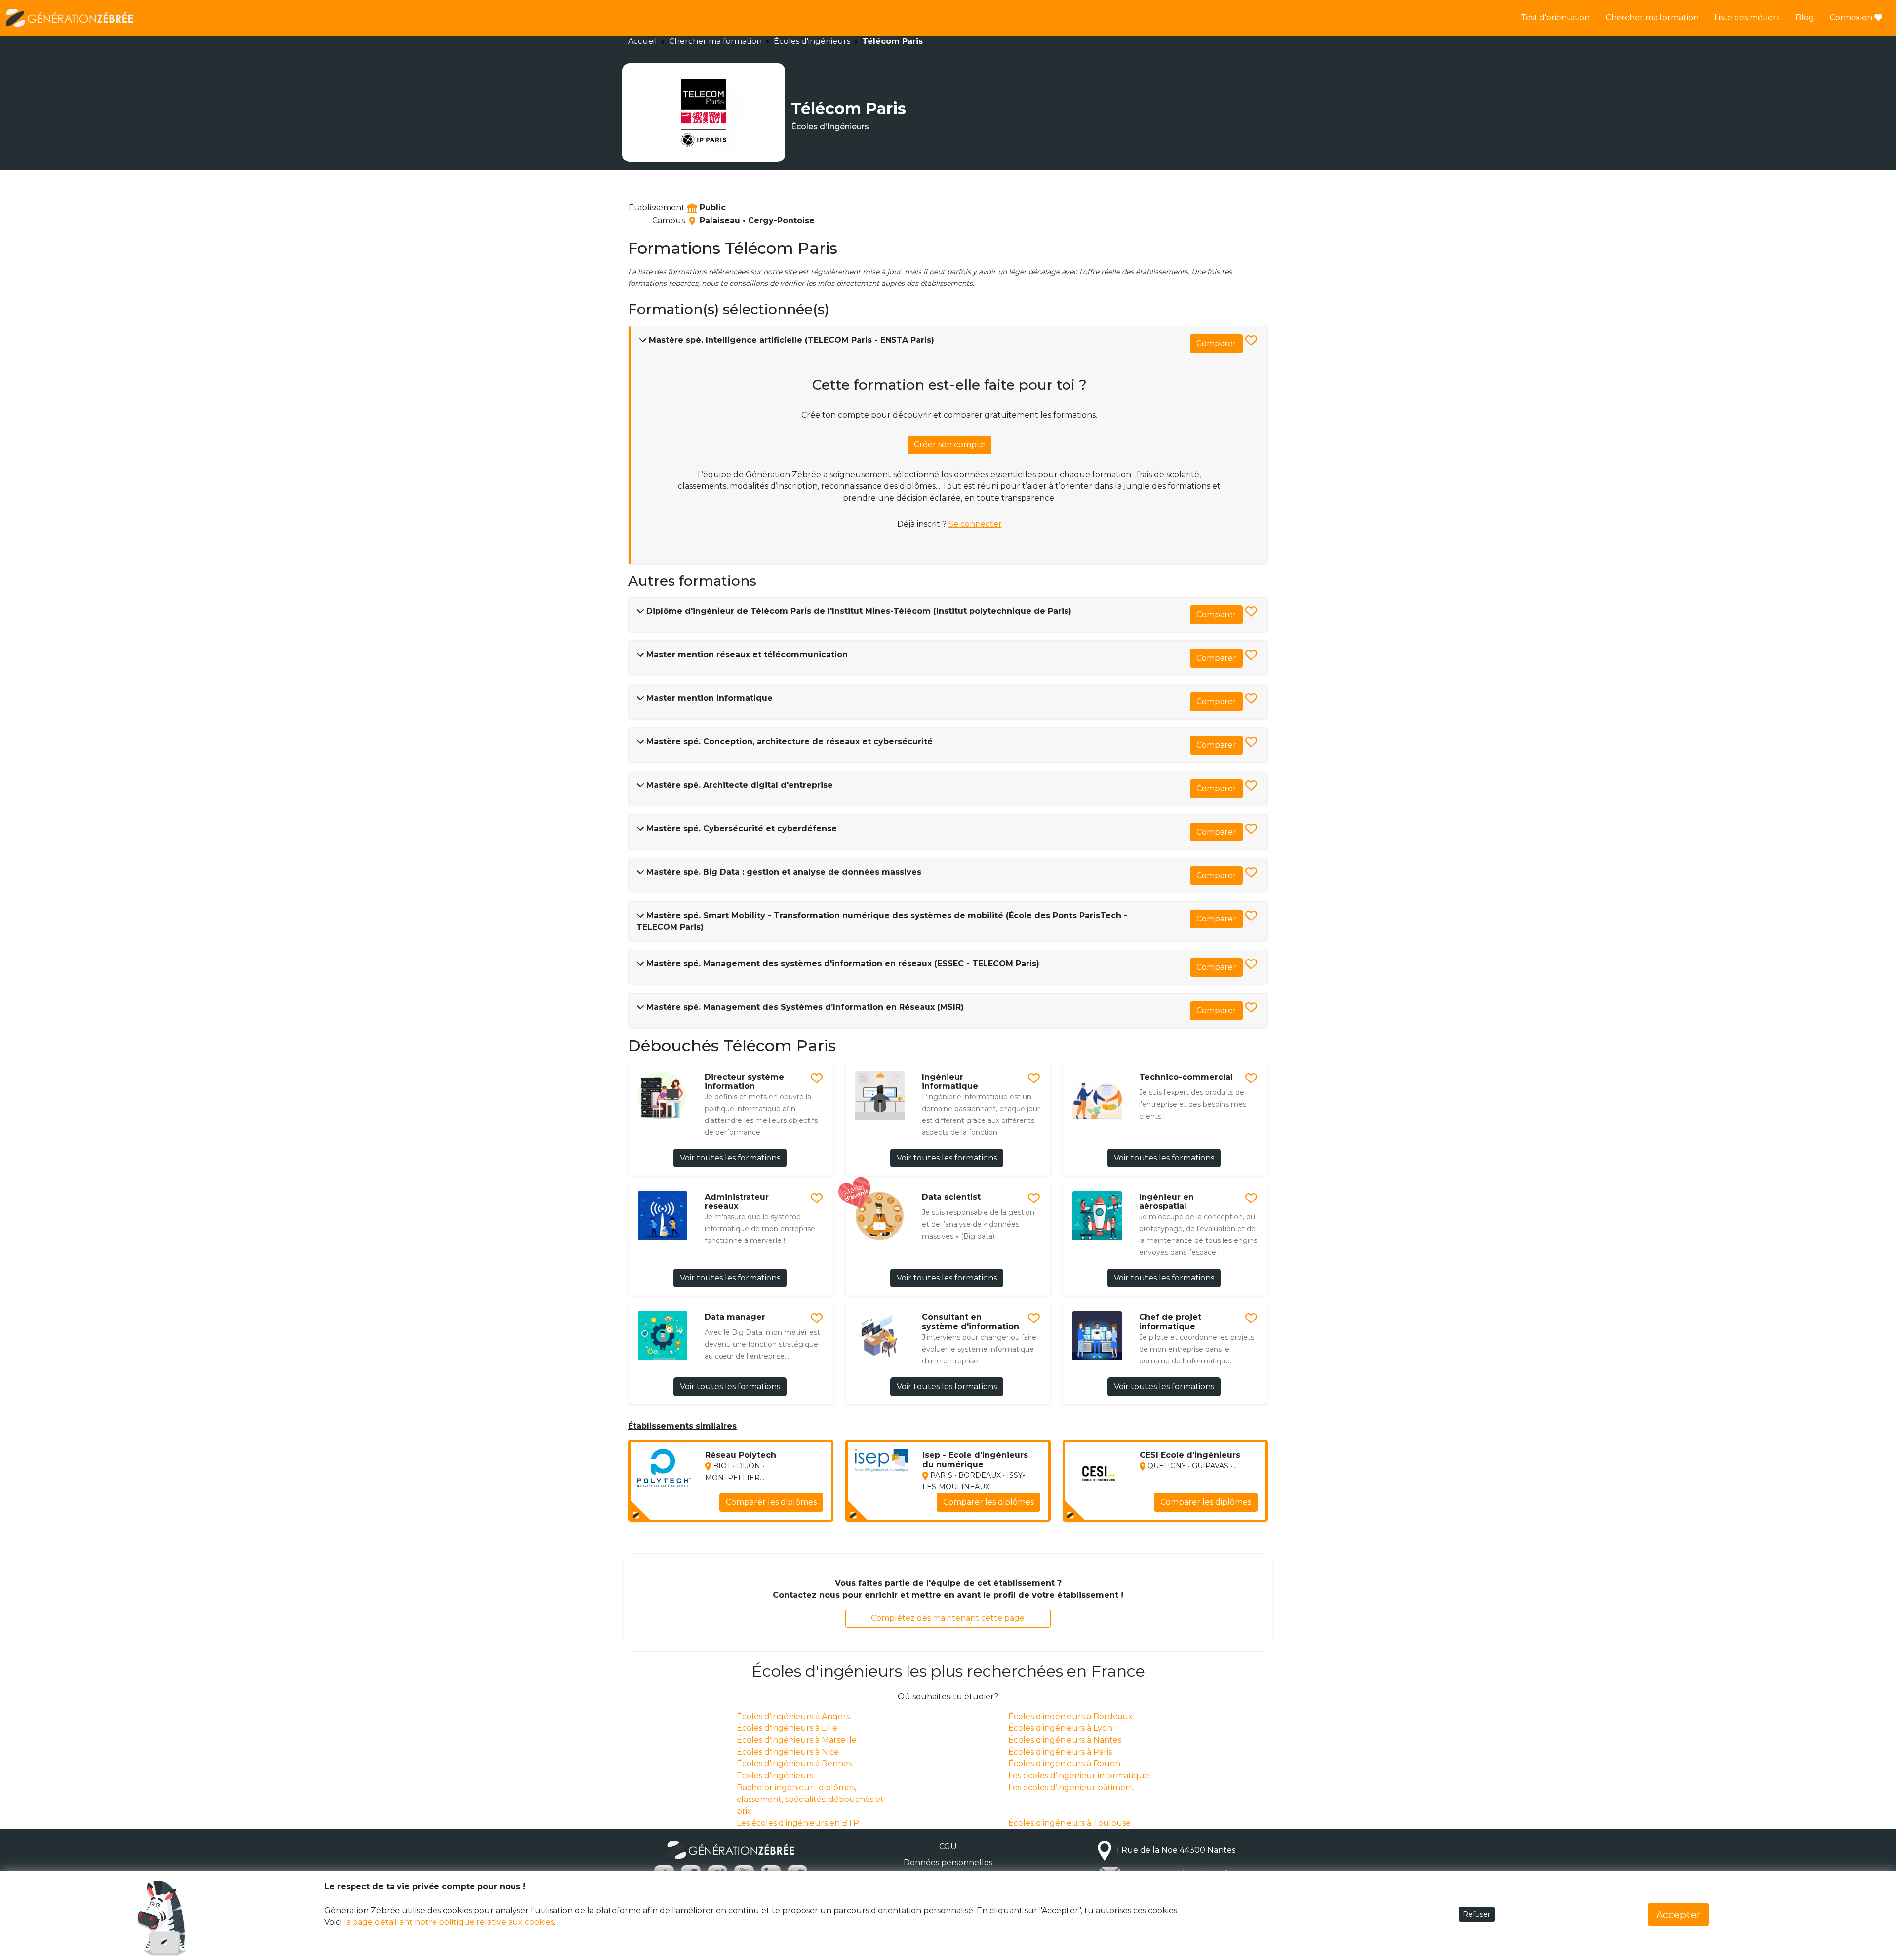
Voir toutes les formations (730, 1158)
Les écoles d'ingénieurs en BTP (798, 1823)
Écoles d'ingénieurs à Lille (787, 1728)
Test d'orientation (1555, 18)
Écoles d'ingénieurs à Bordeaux (1070, 1716)
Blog (1805, 18)
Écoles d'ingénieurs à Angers (793, 1716)
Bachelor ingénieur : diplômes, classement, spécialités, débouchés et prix (810, 1799)
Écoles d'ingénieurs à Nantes (1065, 1740)
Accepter (1678, 1915)
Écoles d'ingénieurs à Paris (1060, 1752)
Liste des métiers (1747, 18)
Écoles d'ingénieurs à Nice (788, 1752)
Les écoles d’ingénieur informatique (1079, 1776)
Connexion (1852, 18)
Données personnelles (948, 1862)
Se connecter (975, 524)
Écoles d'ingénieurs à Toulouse (1069, 1823)
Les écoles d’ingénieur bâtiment (1071, 1787)
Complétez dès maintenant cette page (948, 1618)
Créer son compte (949, 445)
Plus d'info (796, 1507)
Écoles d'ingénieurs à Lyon (1060, 1728)
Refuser (1477, 1914)
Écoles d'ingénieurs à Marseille (797, 1740)
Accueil (643, 41)
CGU (948, 1847)
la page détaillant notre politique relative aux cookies (449, 1922)
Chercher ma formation (1652, 18)
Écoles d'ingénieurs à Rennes (794, 1764)
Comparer (1216, 343)
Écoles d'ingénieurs (812, 41)
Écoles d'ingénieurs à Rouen (1064, 1764)
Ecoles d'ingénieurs (775, 1776)
